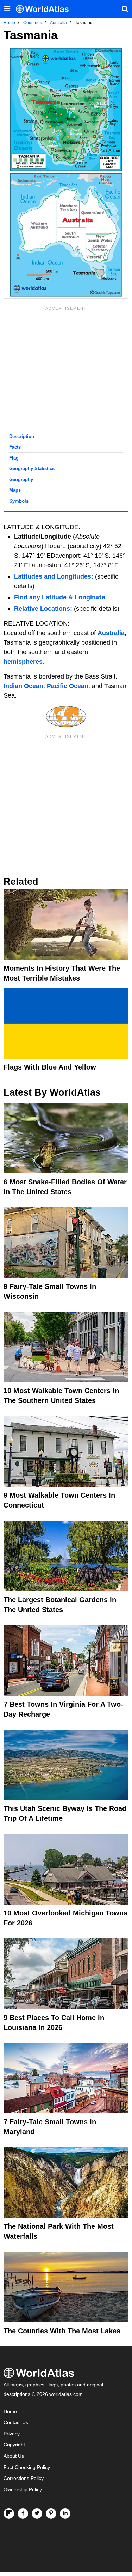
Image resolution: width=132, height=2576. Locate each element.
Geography (21, 479)
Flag (14, 458)
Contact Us (16, 2423)
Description (22, 436)
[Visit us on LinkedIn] (65, 2513)
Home (10, 2412)
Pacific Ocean (68, 686)
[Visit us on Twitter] (37, 2513)
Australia (111, 633)
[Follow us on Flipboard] (9, 2513)
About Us (14, 2456)
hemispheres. (24, 662)
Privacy (12, 2434)
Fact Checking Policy (27, 2467)
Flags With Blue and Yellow (50, 1067)
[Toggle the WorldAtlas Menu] (7, 9)
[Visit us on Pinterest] (51, 2513)
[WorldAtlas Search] (125, 9)
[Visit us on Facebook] (23, 2513)
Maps (15, 490)
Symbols (19, 501)
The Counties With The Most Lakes (62, 2331)
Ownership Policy (23, 2490)
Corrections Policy (24, 2478)
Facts (15, 447)
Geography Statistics (32, 469)
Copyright (14, 2445)
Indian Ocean (23, 686)
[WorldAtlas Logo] (45, 9)
